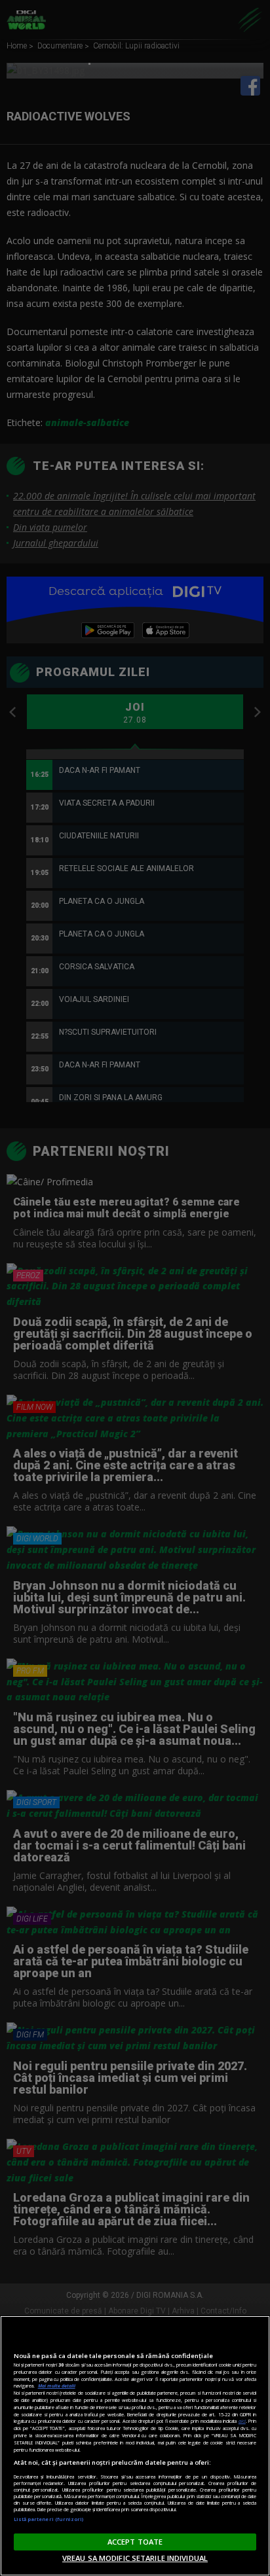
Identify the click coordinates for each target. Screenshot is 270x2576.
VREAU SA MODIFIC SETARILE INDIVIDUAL (135, 2558)
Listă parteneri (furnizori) (49, 2519)
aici (242, 2421)
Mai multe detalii (57, 2386)
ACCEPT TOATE (135, 2542)
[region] (135, 2446)
